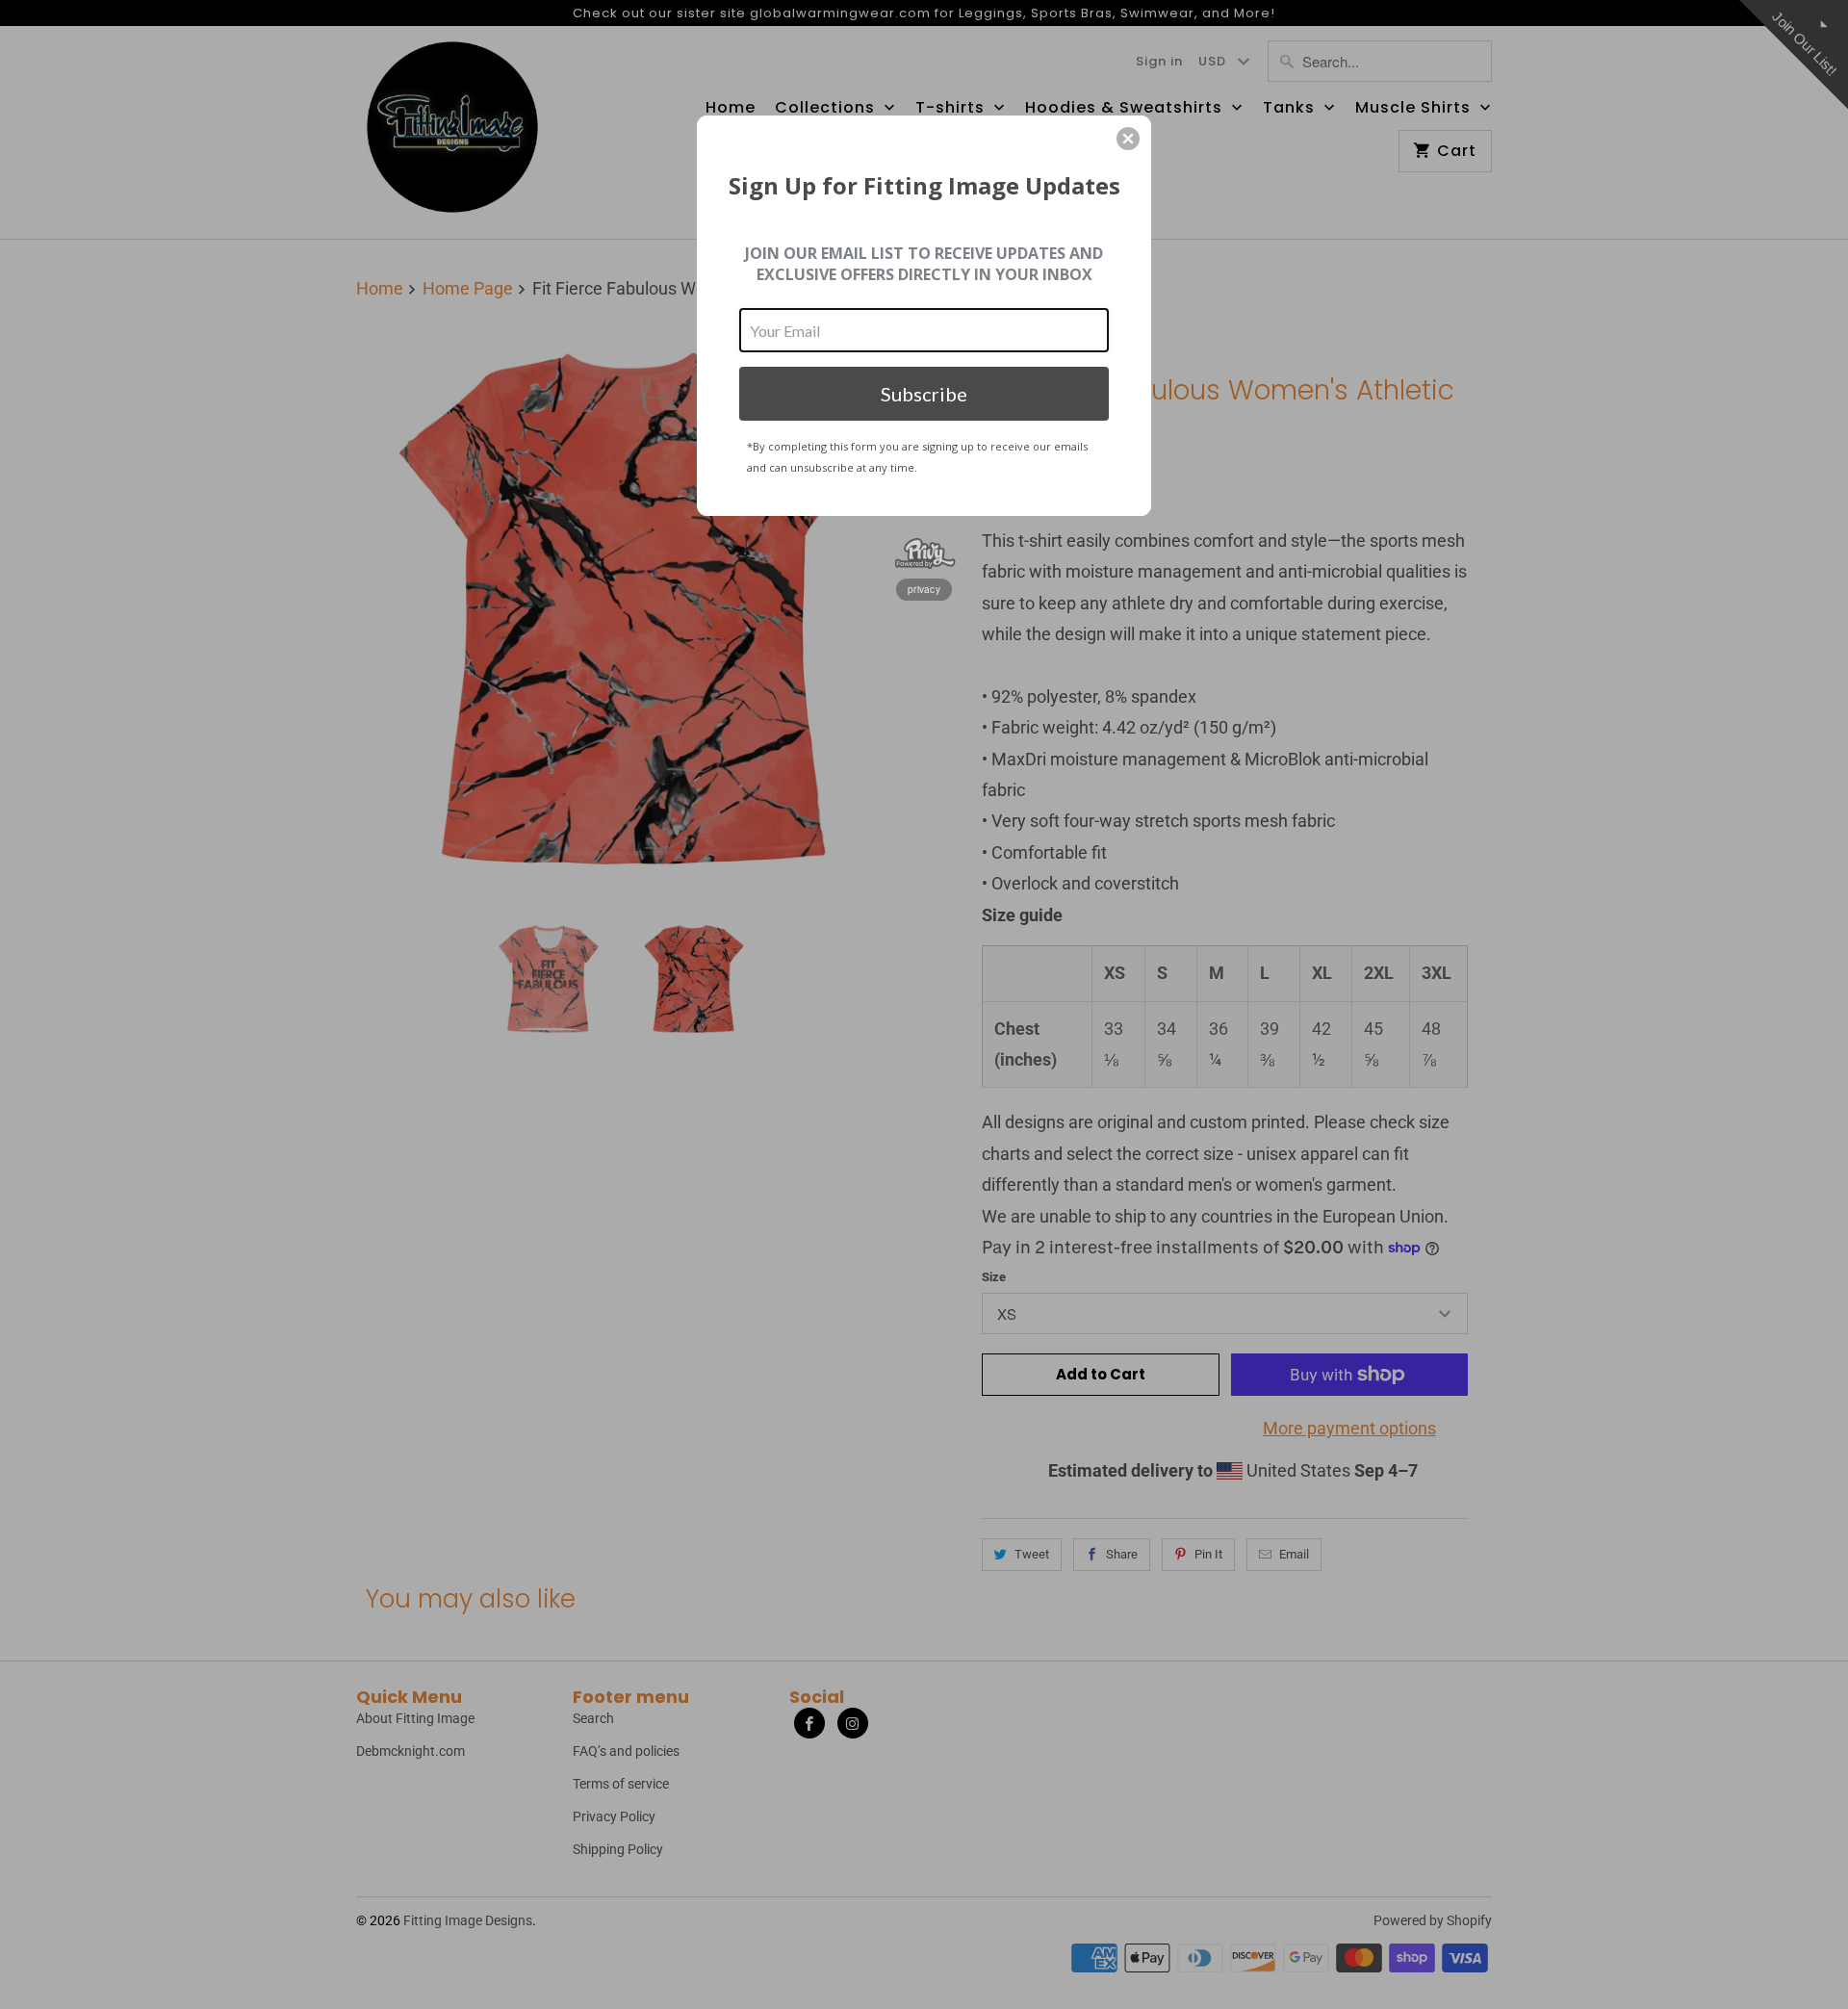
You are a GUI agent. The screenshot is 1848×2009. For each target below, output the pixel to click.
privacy (924, 589)
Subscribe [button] (924, 394)
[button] (1128, 139)
